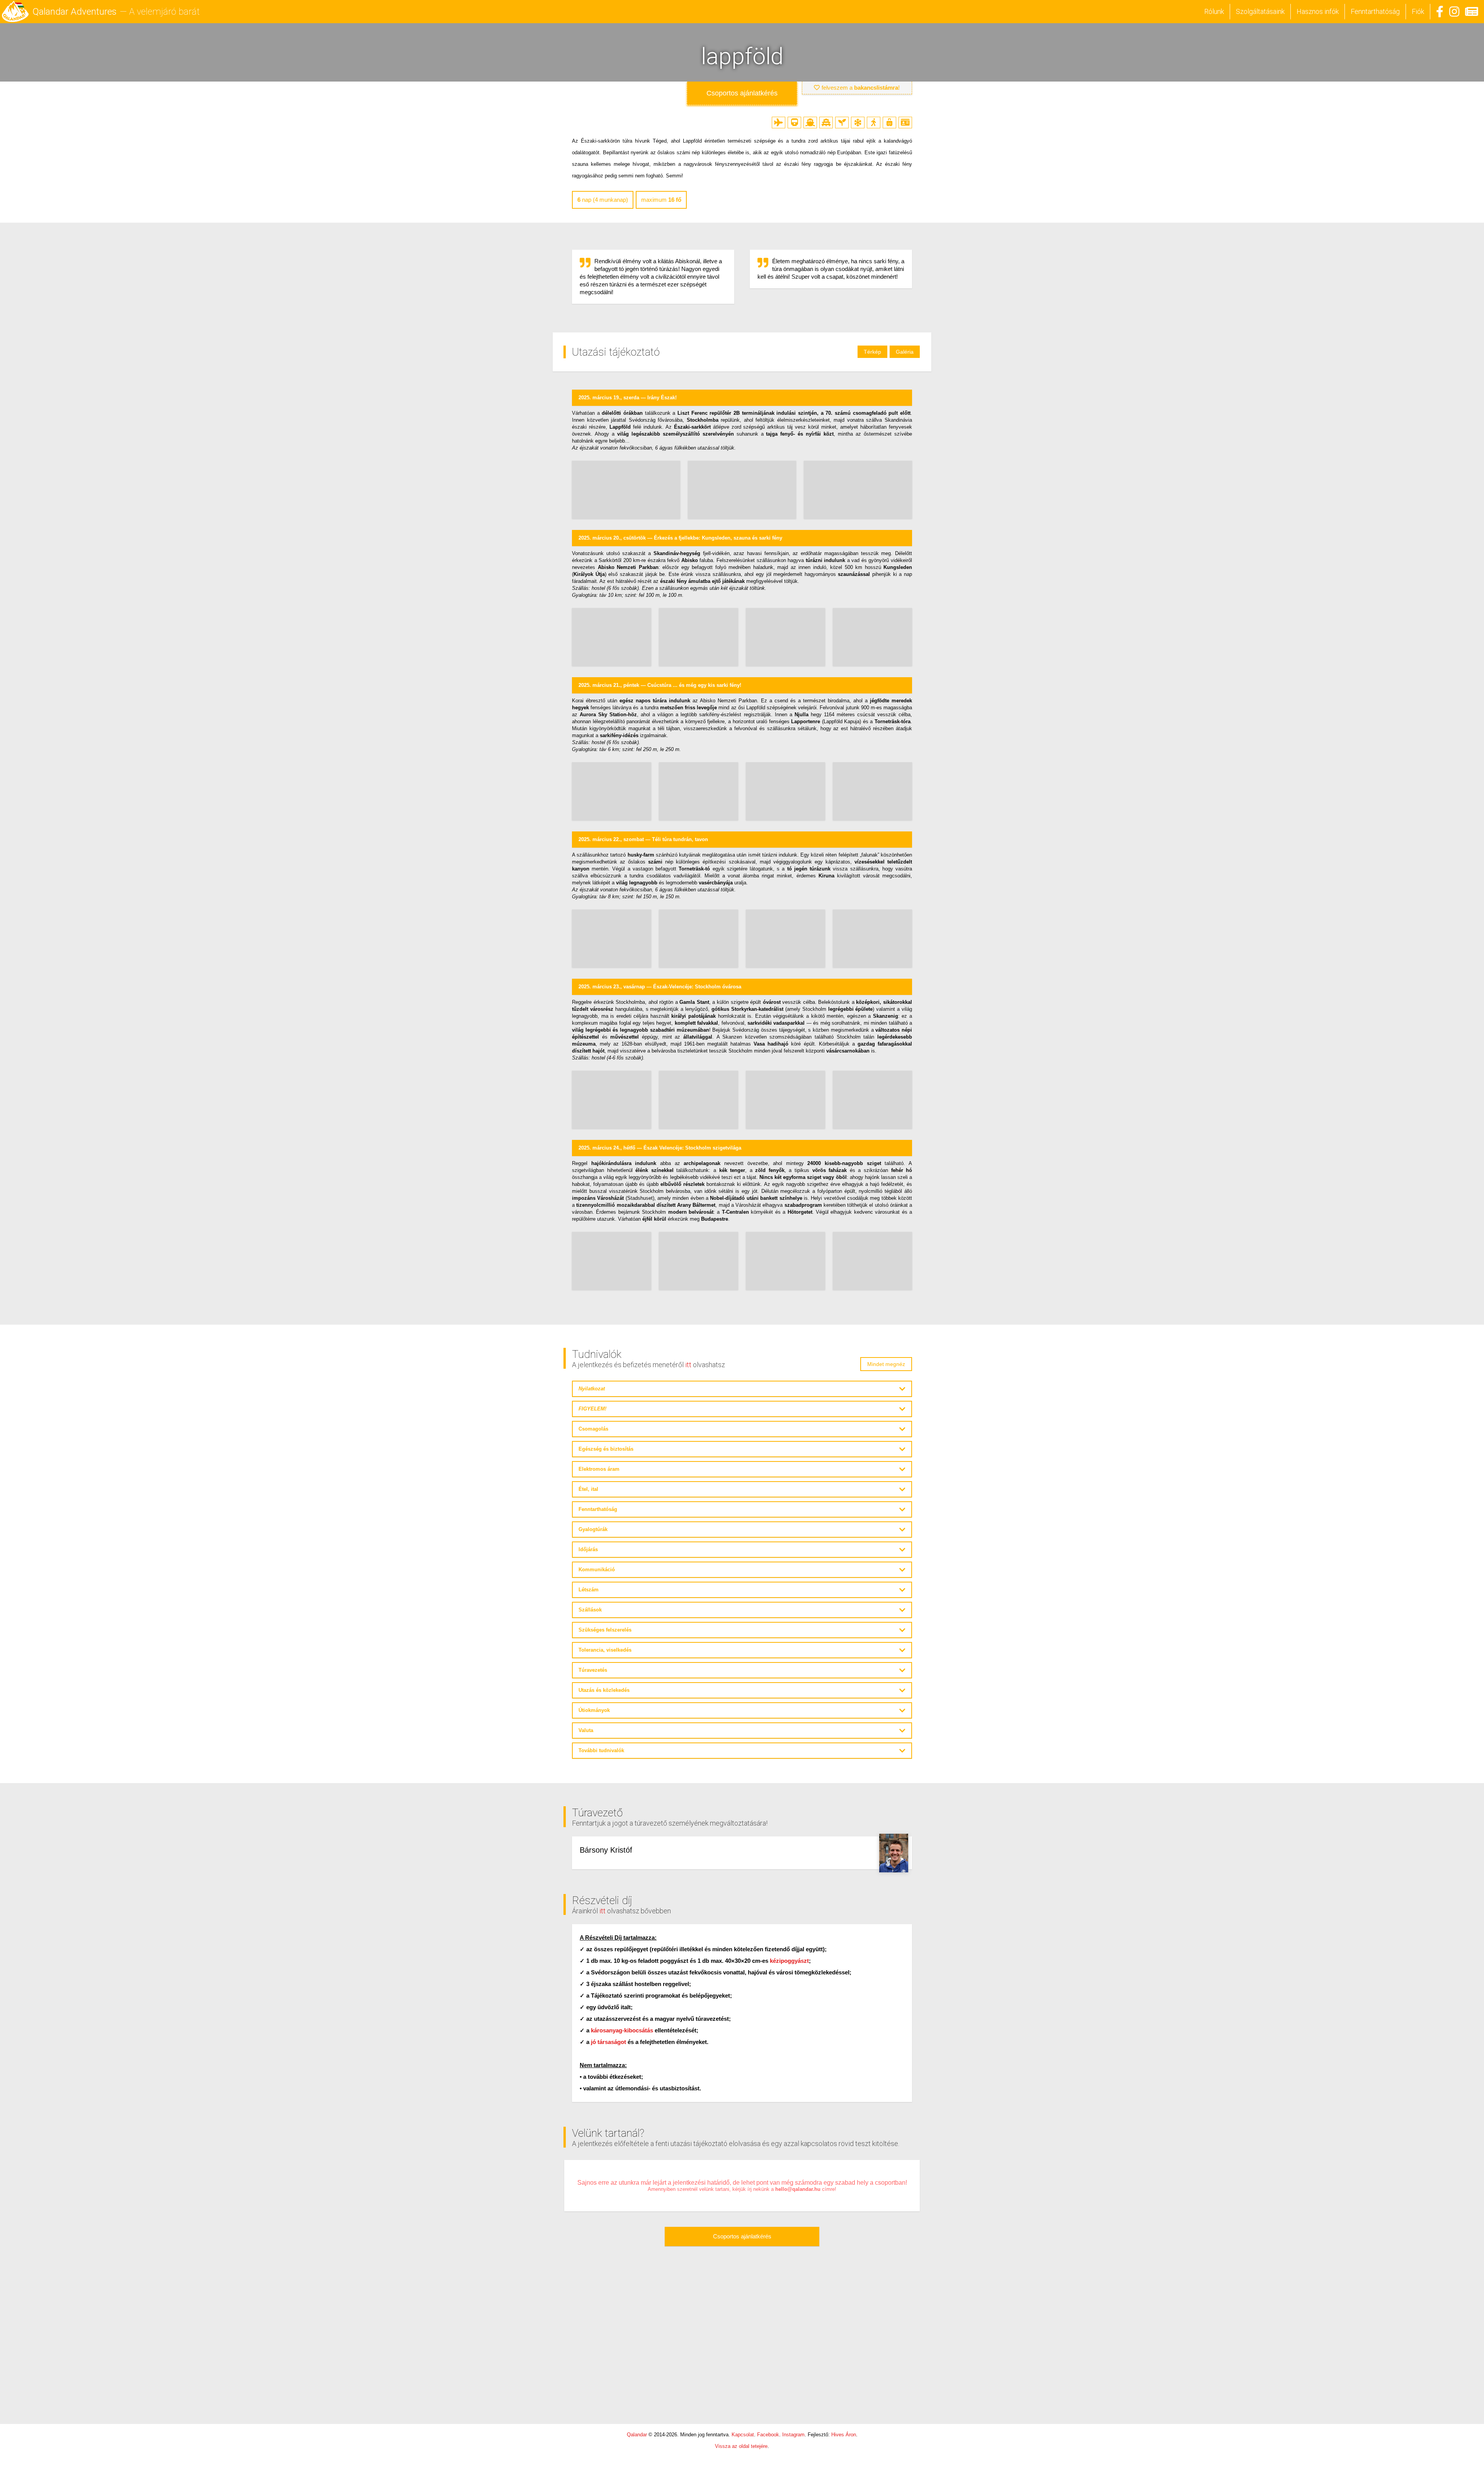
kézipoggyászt (789, 1961)
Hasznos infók (1318, 11)
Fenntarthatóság (1375, 11)
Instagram (793, 2435)
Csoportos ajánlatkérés (742, 2236)
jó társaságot (608, 2042)
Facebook (768, 2435)
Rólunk (1214, 11)
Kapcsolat (743, 2435)
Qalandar (637, 2435)
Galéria (905, 352)
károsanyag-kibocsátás (622, 2030)
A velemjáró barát (164, 12)
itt (688, 1365)
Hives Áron (844, 2435)
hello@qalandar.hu (798, 2189)
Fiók (1418, 11)
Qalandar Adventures (75, 12)
